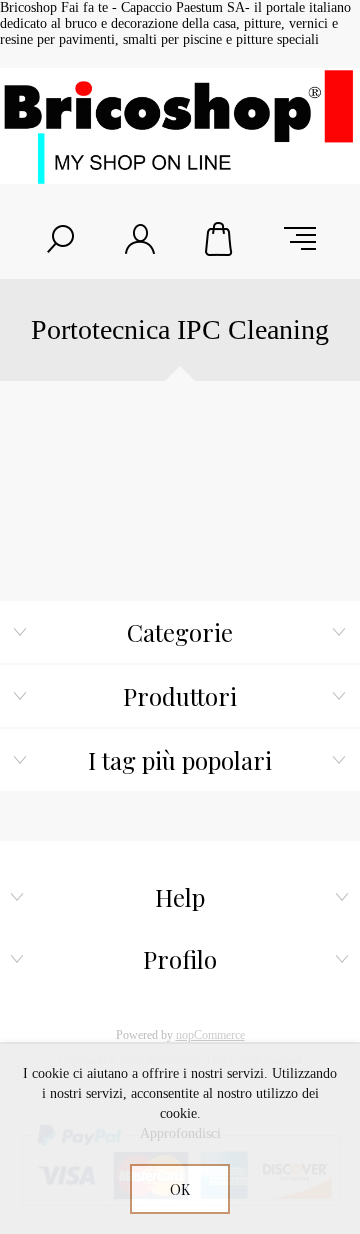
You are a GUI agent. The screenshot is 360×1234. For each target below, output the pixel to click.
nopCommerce (210, 1035)
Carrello (220, 239)
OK (180, 1189)
